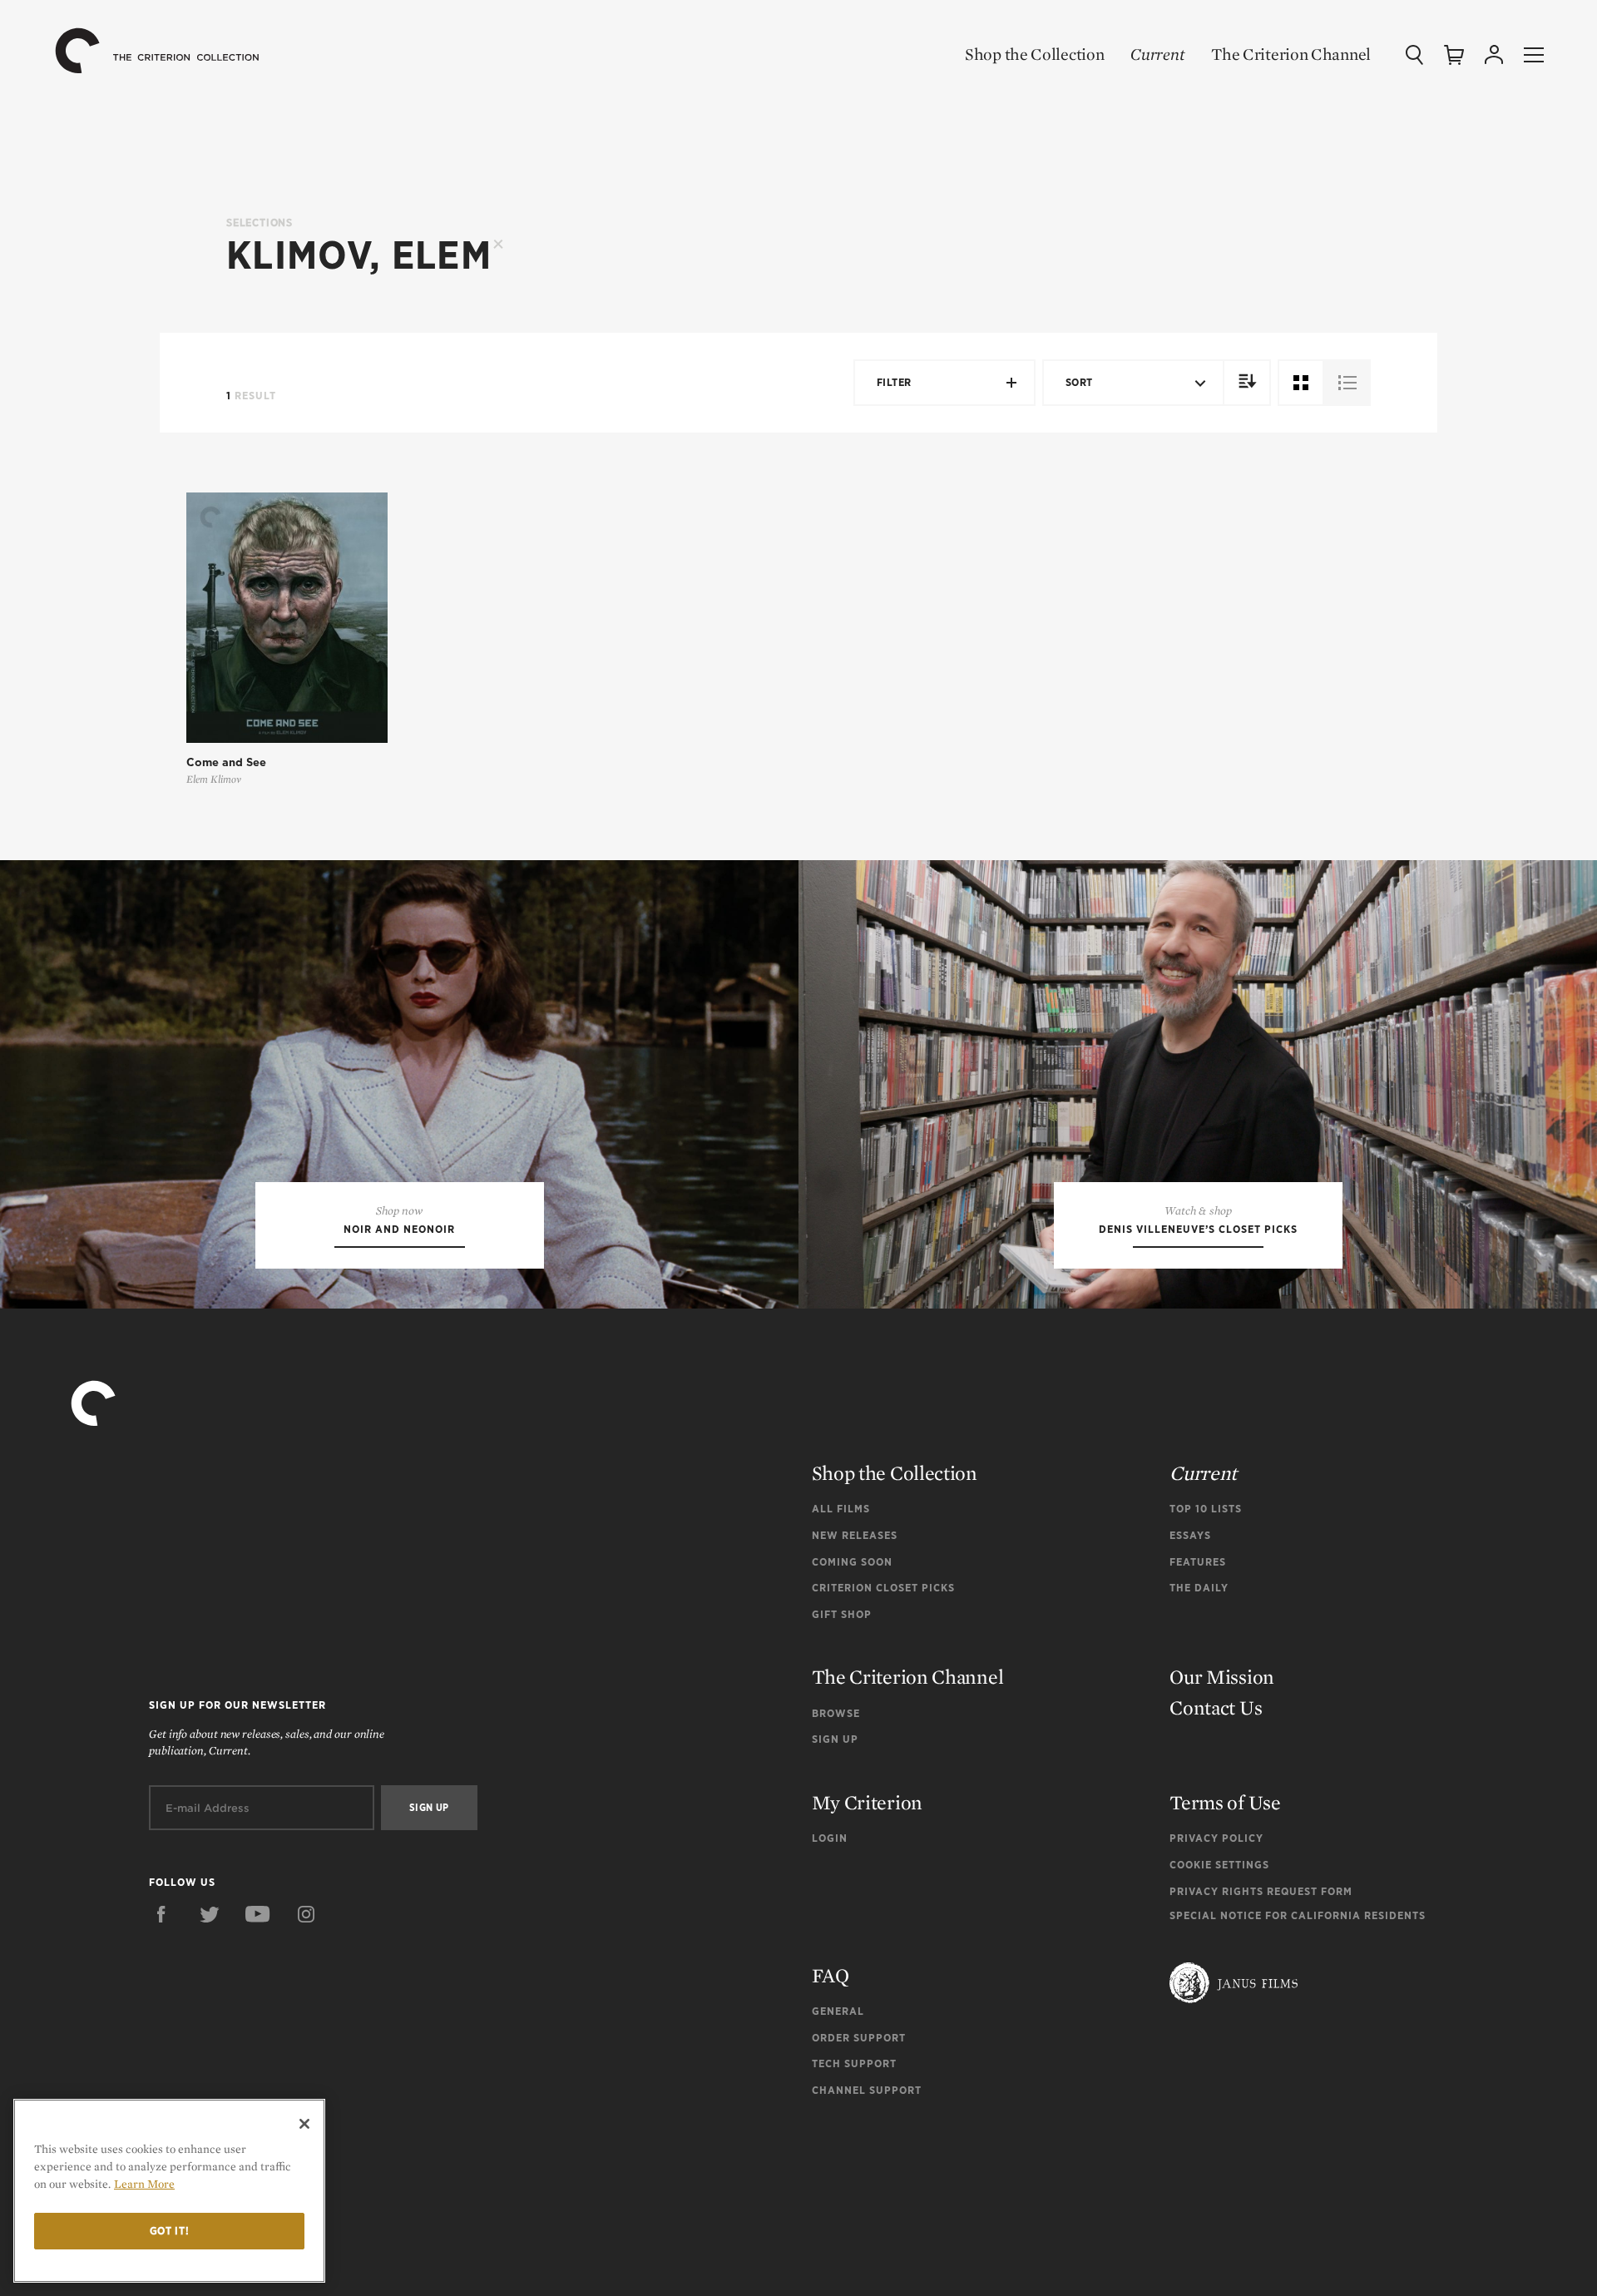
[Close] (304, 2124)
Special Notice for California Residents (1298, 1915)
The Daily (1199, 1588)
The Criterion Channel (1291, 54)
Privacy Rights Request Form (1261, 1891)
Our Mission (1222, 1677)
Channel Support (867, 2090)
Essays (1190, 1535)
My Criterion (867, 1802)
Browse (836, 1713)
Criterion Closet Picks (883, 1588)
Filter (894, 382)
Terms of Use (1225, 1802)
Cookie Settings (1219, 1865)
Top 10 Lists (1206, 1509)
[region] (169, 2191)
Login (830, 1838)
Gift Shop (842, 1614)
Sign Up (835, 1739)
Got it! (170, 2231)
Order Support (859, 2038)
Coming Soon (852, 1562)
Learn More (144, 2184)
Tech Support (854, 2063)
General (838, 2011)
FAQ (831, 1975)
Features (1198, 1562)
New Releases (855, 1535)
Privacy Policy (1216, 1838)
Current (1157, 54)
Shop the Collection (1034, 54)
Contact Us (1216, 1707)
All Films (841, 1509)
